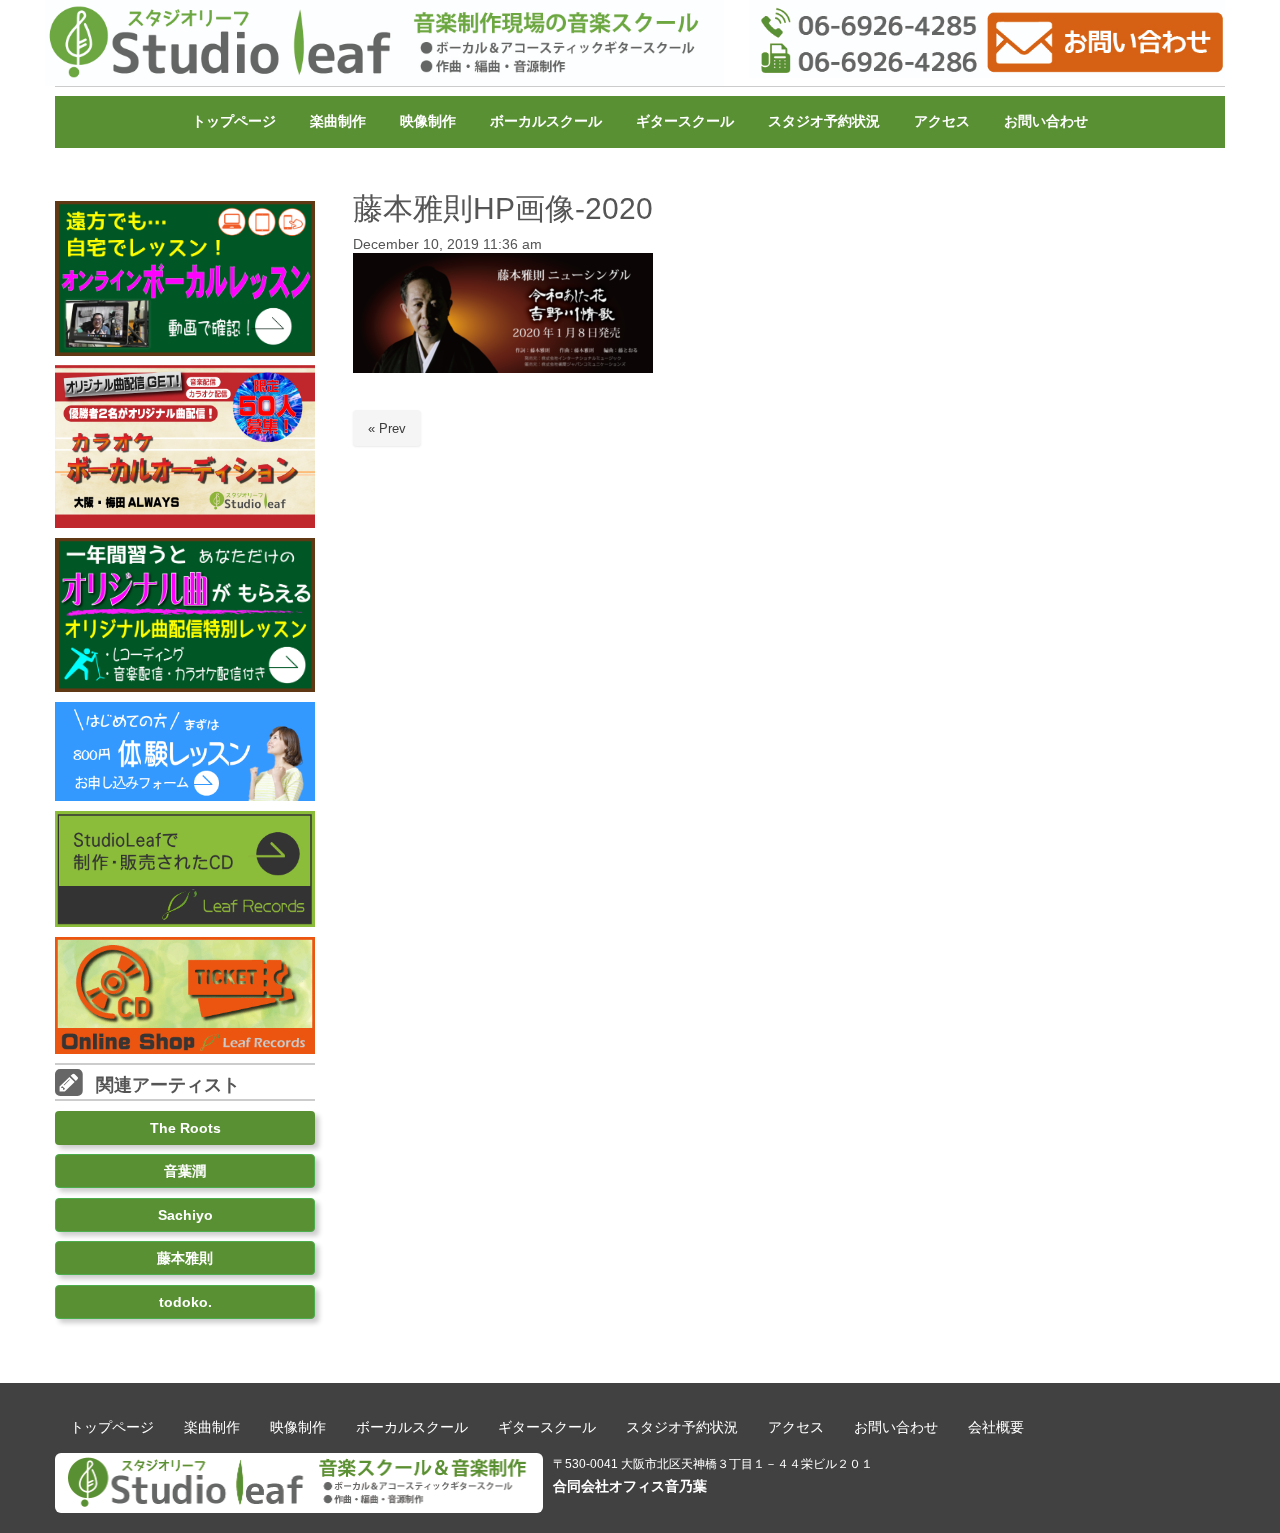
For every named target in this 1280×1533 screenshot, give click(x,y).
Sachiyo (185, 1215)
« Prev (387, 428)
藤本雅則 (185, 1258)
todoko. (185, 1302)
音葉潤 (185, 1171)
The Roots (185, 1128)
